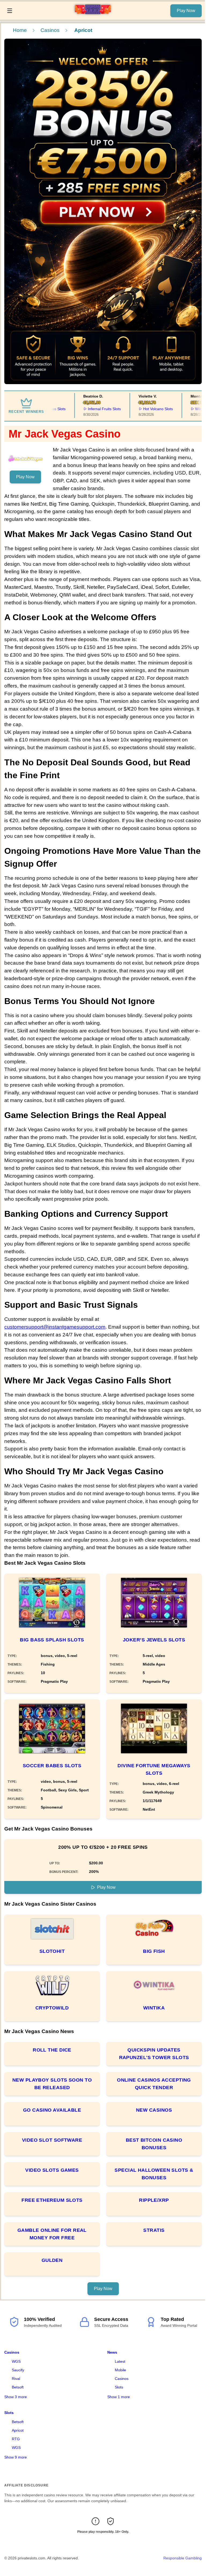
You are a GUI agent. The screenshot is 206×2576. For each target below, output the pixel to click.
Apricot (18, 2430)
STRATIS (154, 2230)
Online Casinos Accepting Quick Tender (154, 2084)
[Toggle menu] (10, 11)
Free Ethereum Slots (52, 2200)
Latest (120, 2361)
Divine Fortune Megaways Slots (154, 1769)
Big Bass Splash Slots (52, 1640)
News (112, 2352)
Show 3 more (16, 2397)
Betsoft (18, 2387)
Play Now (186, 11)
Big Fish (154, 1951)
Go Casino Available (52, 2110)
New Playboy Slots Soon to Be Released (52, 2084)
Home (20, 30)
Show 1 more (119, 2397)
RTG (16, 2439)
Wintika (154, 2008)
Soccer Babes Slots (52, 1766)
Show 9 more (16, 2457)
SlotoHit (52, 1951)
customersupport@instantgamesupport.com (55, 1327)
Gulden (52, 2260)
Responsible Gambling (183, 2558)
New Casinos (154, 2110)
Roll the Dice (52, 2050)
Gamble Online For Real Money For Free (52, 2234)
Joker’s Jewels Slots (154, 1640)
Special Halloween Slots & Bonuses (154, 2174)
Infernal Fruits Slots (89, 409)
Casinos (50, 30)
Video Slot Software (52, 2140)
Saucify (18, 2370)
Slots (119, 2387)
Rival (16, 2379)
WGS (16, 2361)
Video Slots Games (52, 2170)
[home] (93, 16)
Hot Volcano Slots (143, 409)
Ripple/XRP (154, 2200)
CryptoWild (52, 2008)
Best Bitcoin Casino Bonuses (154, 2144)
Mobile (120, 2370)
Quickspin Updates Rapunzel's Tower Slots (154, 2054)
